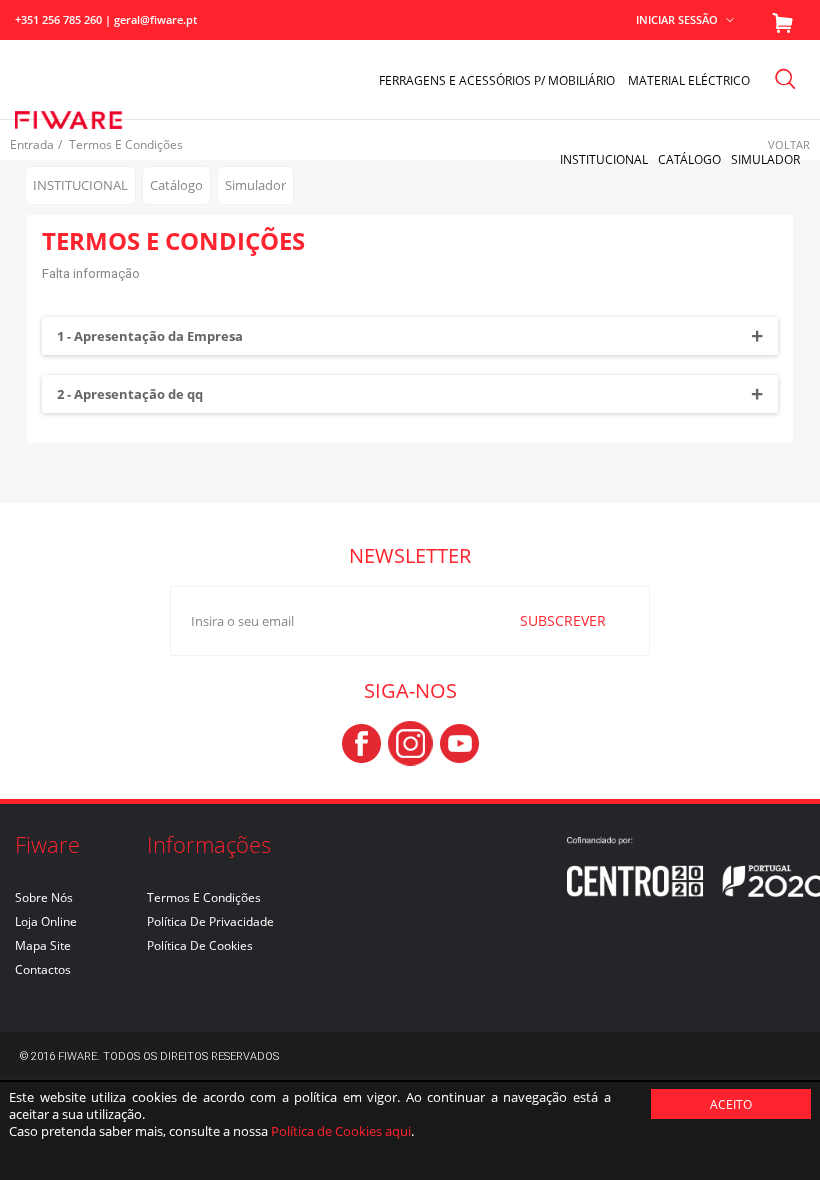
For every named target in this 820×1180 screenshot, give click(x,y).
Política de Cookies (200, 945)
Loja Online (46, 921)
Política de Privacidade (210, 921)
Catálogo (689, 159)
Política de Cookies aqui (341, 1131)
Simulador (765, 159)
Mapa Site (43, 945)
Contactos (43, 969)
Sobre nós (44, 897)
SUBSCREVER (563, 620)
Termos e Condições (204, 897)
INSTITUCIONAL (604, 159)
